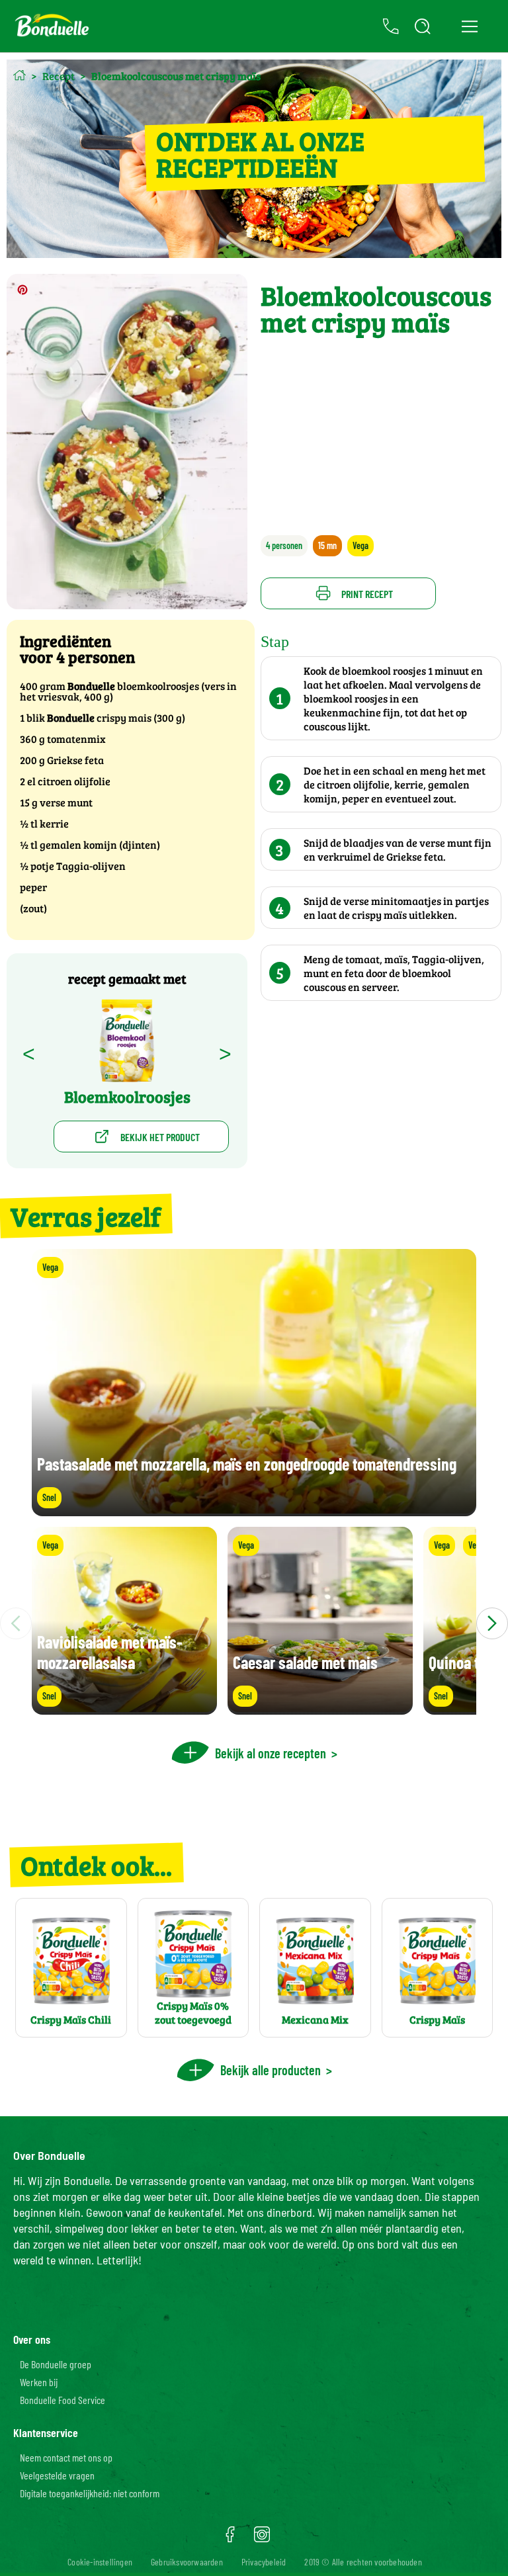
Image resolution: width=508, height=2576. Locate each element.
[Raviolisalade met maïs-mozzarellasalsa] (124, 1708)
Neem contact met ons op (66, 2457)
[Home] (20, 75)
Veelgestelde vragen (57, 2475)
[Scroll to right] (492, 1623)
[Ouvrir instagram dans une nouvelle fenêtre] (262, 2539)
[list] (254, 1623)
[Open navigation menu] (469, 26)
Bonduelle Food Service (63, 2400)
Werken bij (39, 2382)
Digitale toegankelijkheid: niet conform (90, 2493)
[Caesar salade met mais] (320, 1708)
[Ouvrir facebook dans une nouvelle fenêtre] (230, 2539)
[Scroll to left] (16, 1623)
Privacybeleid (264, 2562)
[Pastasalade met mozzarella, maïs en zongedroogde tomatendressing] (254, 1510)
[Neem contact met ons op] (391, 26)
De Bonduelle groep (56, 2364)
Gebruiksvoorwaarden (187, 2562)
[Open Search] (423, 26)
